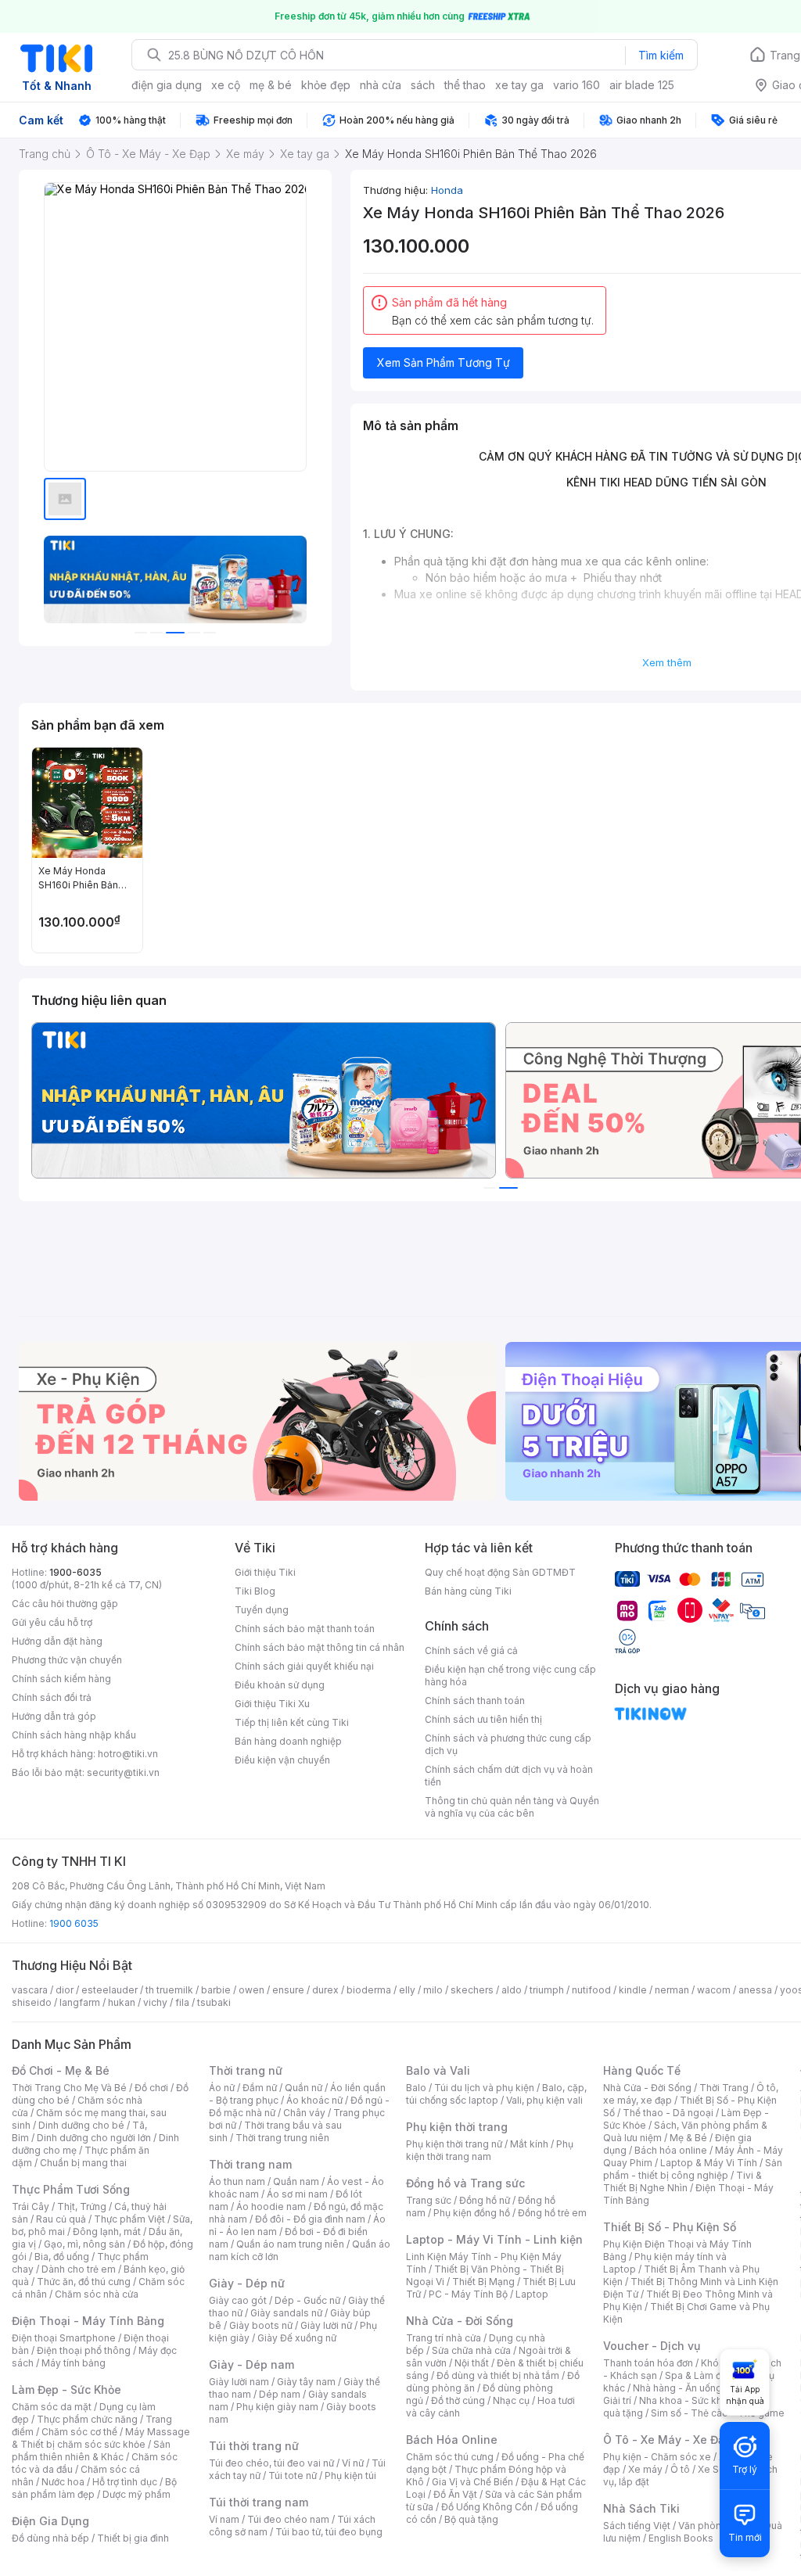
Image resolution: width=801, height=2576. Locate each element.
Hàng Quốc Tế (642, 2070)
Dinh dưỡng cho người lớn (94, 2138)
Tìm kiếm (661, 55)
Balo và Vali (438, 2070)
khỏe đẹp (326, 85)
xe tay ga (519, 85)
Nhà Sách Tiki (641, 2508)
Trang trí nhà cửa (444, 2338)
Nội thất (472, 2363)
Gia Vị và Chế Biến (472, 2482)
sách (423, 85)
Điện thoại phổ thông (84, 2350)
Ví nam (224, 2519)
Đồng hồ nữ (485, 2200)
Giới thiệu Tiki (265, 1572)
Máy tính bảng (74, 2363)
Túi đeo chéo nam (288, 2519)
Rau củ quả (61, 2219)
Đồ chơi (151, 2088)
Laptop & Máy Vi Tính (709, 2163)
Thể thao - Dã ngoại (668, 2113)
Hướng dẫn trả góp (54, 1716)
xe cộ (226, 85)
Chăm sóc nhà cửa (97, 2294)
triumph (547, 1990)
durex (325, 1990)
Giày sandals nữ (286, 2313)
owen (251, 1990)
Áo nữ (222, 2088)
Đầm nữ (260, 2088)
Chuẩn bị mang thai (83, 2163)
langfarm (80, 2002)
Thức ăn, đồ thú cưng (84, 2282)
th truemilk (169, 1990)
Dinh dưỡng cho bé (81, 2125)
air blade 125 (642, 85)
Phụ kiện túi (350, 2476)
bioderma (369, 1990)
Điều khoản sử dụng (280, 1685)
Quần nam (296, 2181)
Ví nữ (353, 2463)
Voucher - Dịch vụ (652, 2346)
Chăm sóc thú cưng (450, 2457)
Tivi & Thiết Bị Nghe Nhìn (682, 2181)
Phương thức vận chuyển (67, 1660)
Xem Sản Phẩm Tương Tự (444, 362)
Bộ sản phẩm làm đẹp (94, 2488)
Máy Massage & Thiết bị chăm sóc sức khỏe (101, 2438)
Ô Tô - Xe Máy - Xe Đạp (667, 2440)
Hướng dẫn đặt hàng (57, 1641)
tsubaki (214, 2002)
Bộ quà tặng (471, 2519)
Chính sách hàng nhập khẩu (74, 1735)
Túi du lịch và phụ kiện (484, 2088)
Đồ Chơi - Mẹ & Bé (61, 2070)
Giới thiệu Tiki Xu (272, 1704)
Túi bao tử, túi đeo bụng (329, 2532)
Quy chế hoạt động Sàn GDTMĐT (500, 1572)
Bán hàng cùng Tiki (468, 1591)
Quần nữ (304, 2088)
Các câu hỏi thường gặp (65, 1604)
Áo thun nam (237, 2181)
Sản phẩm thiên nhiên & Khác (91, 2450)
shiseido (32, 2002)
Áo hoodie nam (271, 2206)
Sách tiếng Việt (637, 2526)
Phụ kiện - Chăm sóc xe (657, 2457)
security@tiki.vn (123, 1772)
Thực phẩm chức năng (87, 2419)
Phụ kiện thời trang (457, 2127)
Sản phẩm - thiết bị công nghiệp (693, 2169)
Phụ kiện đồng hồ (472, 2213)
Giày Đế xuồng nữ (297, 2338)
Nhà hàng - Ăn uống (677, 2388)
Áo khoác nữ (314, 2100)
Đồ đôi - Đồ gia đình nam (310, 2219)
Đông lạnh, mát (107, 2232)
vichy (155, 2002)
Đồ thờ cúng (458, 2400)
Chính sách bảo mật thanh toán (305, 1629)
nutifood (591, 1990)
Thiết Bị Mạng (483, 2282)
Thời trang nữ (246, 2070)
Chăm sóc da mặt (52, 2407)
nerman (672, 1990)
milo (433, 1990)
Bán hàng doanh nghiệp (288, 1741)
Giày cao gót (238, 2300)
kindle (633, 1990)
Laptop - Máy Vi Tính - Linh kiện (494, 2239)
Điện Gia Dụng (50, 2521)
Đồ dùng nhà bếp (50, 2538)
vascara (30, 1990)
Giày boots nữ (261, 2325)
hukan (122, 2002)
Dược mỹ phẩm (136, 2494)
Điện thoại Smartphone (64, 2338)
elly (407, 1990)
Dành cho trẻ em (79, 2269)
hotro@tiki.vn (128, 1754)
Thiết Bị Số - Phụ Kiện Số (670, 2227)
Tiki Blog (255, 1591)
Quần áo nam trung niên (290, 2244)
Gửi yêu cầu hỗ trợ (52, 1622)
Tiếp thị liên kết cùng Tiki (292, 1722)
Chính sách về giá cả (471, 1650)
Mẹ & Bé (688, 2138)
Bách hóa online (671, 2150)
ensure (288, 1990)
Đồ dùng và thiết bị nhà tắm (498, 2375)
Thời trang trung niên (282, 2138)
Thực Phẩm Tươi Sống (71, 2189)
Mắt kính (529, 2144)
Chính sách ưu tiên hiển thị (483, 1719)
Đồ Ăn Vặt (455, 2494)
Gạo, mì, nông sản (84, 2244)
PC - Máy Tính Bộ (468, 2294)
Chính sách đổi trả (52, 1697)
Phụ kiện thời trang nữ (454, 2144)
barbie (216, 1990)
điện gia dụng (167, 85)
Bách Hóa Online (452, 2440)
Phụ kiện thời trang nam (490, 2150)
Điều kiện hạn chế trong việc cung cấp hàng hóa (510, 1675)
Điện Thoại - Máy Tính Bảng (88, 2321)
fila (182, 2002)
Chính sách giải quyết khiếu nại (304, 1666)
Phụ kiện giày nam (277, 2407)
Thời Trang (724, 2088)
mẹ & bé (271, 85)
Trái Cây (31, 2206)
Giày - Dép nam (251, 2364)
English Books (681, 2538)
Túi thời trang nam (259, 2502)
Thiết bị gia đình (133, 2538)
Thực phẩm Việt (129, 2219)
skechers (472, 1990)
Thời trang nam (250, 2164)
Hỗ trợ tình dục (125, 2482)
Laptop (532, 2294)
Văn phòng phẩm (717, 2526)
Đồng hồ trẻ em (552, 2213)
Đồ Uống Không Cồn (487, 2507)
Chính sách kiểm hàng (61, 1679)
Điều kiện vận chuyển (282, 1760)
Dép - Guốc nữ (307, 2300)
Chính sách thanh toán (475, 1701)
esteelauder (110, 1990)
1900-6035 (75, 1572)
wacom (714, 1990)
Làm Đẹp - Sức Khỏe (66, 2389)
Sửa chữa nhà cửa (471, 2350)
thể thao (465, 85)
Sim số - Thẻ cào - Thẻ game (718, 2413)
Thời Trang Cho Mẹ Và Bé (69, 2088)
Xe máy (645, 2469)
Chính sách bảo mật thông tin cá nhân (320, 1647)
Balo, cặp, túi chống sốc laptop (496, 2094)
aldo (512, 1990)
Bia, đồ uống (62, 2257)
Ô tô (680, 2469)
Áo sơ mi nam (297, 2194)
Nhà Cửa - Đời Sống (460, 2321)
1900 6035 (74, 1923)
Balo (416, 2088)
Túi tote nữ (293, 2476)
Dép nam (280, 2394)
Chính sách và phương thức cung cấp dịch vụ (508, 1744)
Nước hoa (63, 2482)
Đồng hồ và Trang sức (465, 2183)
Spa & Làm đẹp (699, 2375)
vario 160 (577, 85)
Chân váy (304, 2113)
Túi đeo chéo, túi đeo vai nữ (271, 2463)
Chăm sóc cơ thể (79, 2432)
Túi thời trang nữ (254, 2446)
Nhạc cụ (511, 2400)
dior (65, 1990)
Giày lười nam (239, 2382)
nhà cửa (381, 85)
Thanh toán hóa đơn (648, 2363)
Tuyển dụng (262, 1610)
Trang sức (429, 2200)
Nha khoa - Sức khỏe (686, 2400)
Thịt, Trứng (82, 2206)
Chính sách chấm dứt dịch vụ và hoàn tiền (509, 1776)
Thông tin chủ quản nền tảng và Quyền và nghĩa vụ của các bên (512, 1807)
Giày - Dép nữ (247, 2283)
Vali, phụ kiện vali (544, 2100)
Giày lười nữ (326, 2325)
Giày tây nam (306, 2382)
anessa (755, 1990)
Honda (447, 190)
